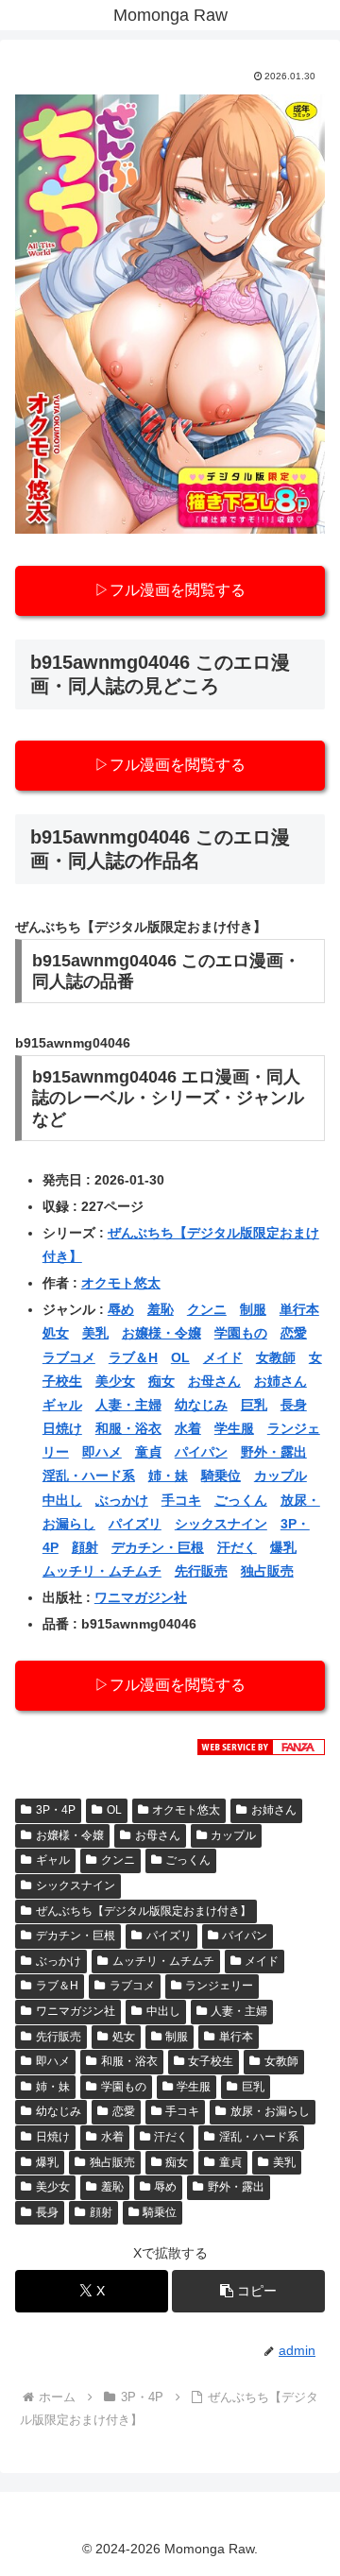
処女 (56, 1333)
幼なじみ (201, 1405)
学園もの (241, 1333)
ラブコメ (69, 1357)
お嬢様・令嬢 (161, 1333)
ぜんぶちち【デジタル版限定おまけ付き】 (144, 1911)
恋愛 (294, 1333)
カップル (280, 1476)
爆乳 (283, 1547)
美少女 (115, 1381)
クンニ (207, 1309)
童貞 (148, 1452)
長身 (294, 1405)
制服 (253, 1309)
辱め (121, 1309)
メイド (223, 1357)
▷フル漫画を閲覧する (170, 590)
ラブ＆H (133, 1357)
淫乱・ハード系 (89, 1476)
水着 (188, 1428)
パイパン (201, 1452)
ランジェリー (219, 1986)
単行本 (299, 1309)
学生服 (234, 1428)
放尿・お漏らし (270, 2111)
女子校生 (211, 2061)
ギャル (62, 1405)
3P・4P (56, 1810)
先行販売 (201, 1571)
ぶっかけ (122, 1500)
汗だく (237, 1547)
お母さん (214, 1381)
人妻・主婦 (128, 1405)
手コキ (181, 1500)
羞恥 (161, 1309)
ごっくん (241, 1500)
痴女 (161, 1381)
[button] (248, 2291)
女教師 (276, 1357)
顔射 (85, 1547)
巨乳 (254, 1405)
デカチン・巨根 (158, 1547)
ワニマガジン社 (141, 1597)
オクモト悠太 (121, 1283)
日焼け (62, 1428)
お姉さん (280, 1381)
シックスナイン (221, 1524)
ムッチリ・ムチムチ (102, 1571)
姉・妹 (168, 1476)
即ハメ (102, 1452)
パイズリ (135, 1524)
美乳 (95, 1333)
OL (180, 1357)
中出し (62, 1500)
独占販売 (267, 1571)
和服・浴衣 (128, 1428)
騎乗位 (221, 1476)
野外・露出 (274, 1452)
